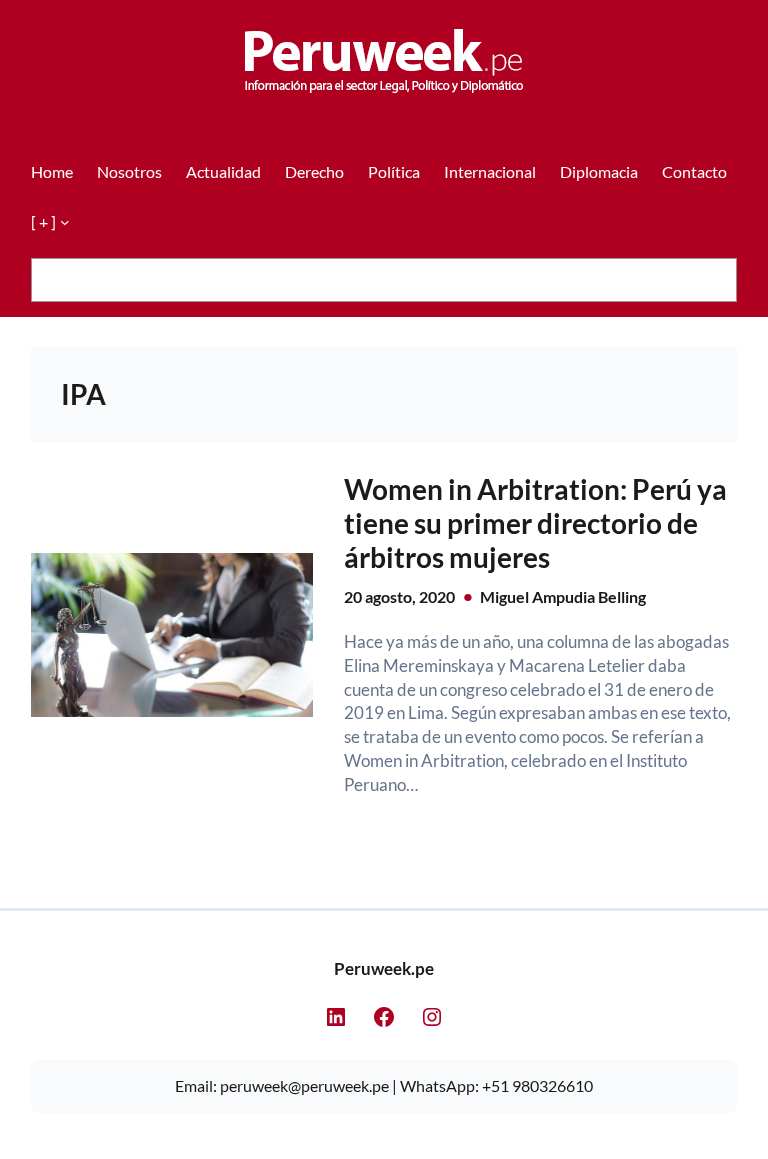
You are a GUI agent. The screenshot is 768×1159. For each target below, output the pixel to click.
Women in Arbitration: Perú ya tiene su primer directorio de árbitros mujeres (535, 523)
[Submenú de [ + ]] (65, 222)
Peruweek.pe (384, 968)
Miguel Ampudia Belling (563, 596)
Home (52, 171)
